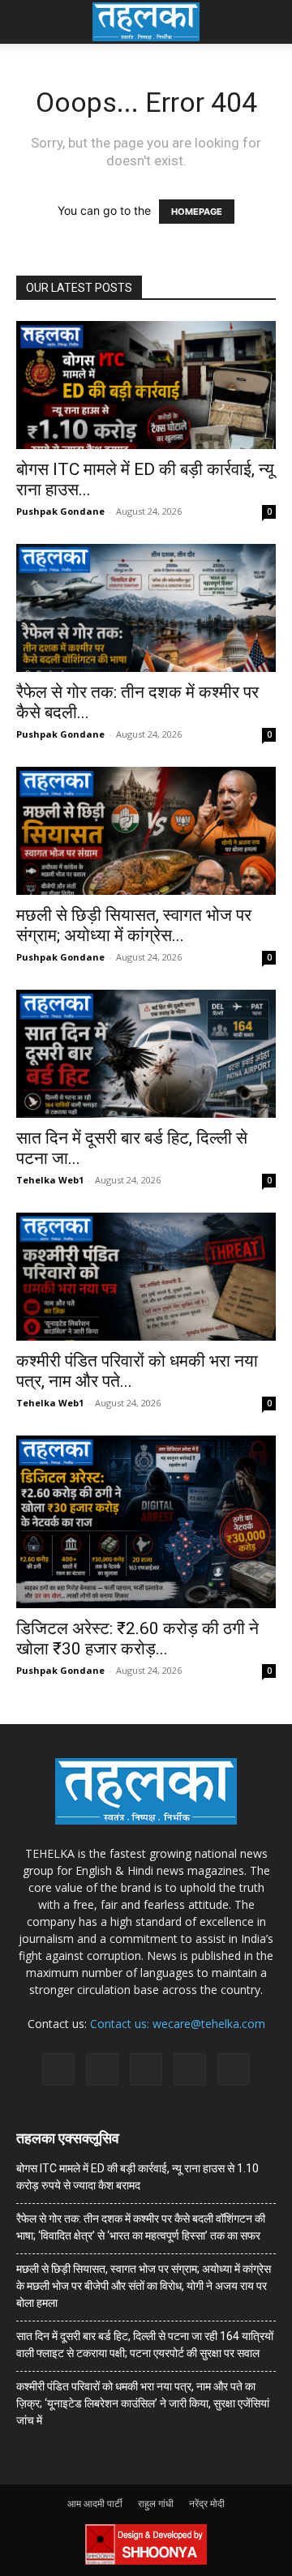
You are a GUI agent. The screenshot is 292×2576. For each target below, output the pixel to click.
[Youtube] (234, 2069)
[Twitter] (190, 2069)
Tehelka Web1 (50, 1180)
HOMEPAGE (197, 212)
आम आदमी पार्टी (95, 2503)
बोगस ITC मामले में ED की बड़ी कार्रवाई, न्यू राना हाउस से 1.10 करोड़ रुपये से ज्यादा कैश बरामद (137, 2177)
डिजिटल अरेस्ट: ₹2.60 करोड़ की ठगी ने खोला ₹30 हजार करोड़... (137, 1639)
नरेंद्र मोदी (207, 2503)
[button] (28, 22)
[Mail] (102, 2069)
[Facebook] (58, 2069)
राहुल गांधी (156, 2503)
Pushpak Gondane (60, 511)
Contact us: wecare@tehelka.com (178, 2024)
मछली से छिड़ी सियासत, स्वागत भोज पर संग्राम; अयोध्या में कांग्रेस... (134, 925)
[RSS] (146, 2069)
